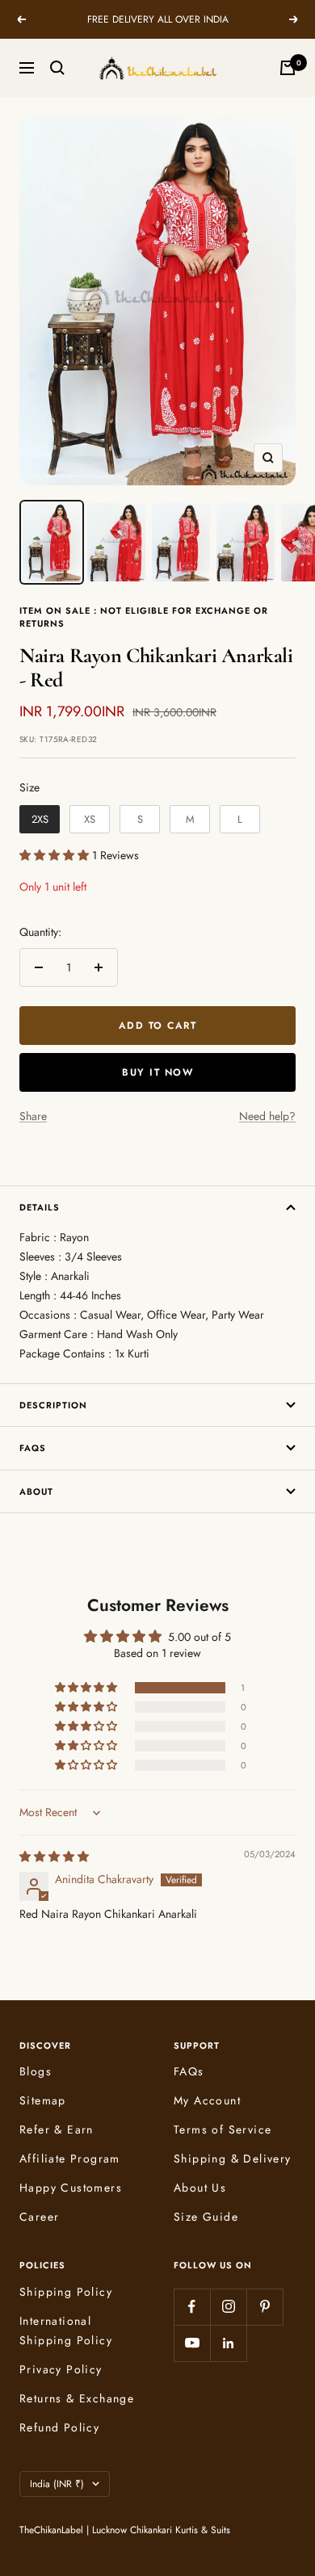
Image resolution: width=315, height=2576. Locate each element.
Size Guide (206, 2217)
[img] (54, 1856)
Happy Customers (71, 2188)
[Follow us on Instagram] (228, 2307)
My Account (207, 2100)
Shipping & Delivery (233, 2159)
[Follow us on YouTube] (192, 2343)
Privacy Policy (61, 2369)
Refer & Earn (57, 2129)
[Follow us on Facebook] (192, 2307)
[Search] (57, 68)
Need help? (267, 1116)
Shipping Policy (66, 2292)
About (36, 1491)
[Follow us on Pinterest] (265, 2307)
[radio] (40, 820)
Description (53, 1405)
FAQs (33, 1448)
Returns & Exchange (77, 2398)
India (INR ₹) (57, 2484)
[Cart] (288, 68)
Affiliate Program (70, 2159)
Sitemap (43, 2100)
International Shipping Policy (66, 2331)
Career (39, 2217)
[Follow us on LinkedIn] (228, 2343)
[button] (56, 855)
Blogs (36, 2071)
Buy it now (157, 1072)
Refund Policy (59, 2427)
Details (40, 1207)
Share (33, 1116)
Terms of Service (223, 2129)
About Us (200, 2188)
